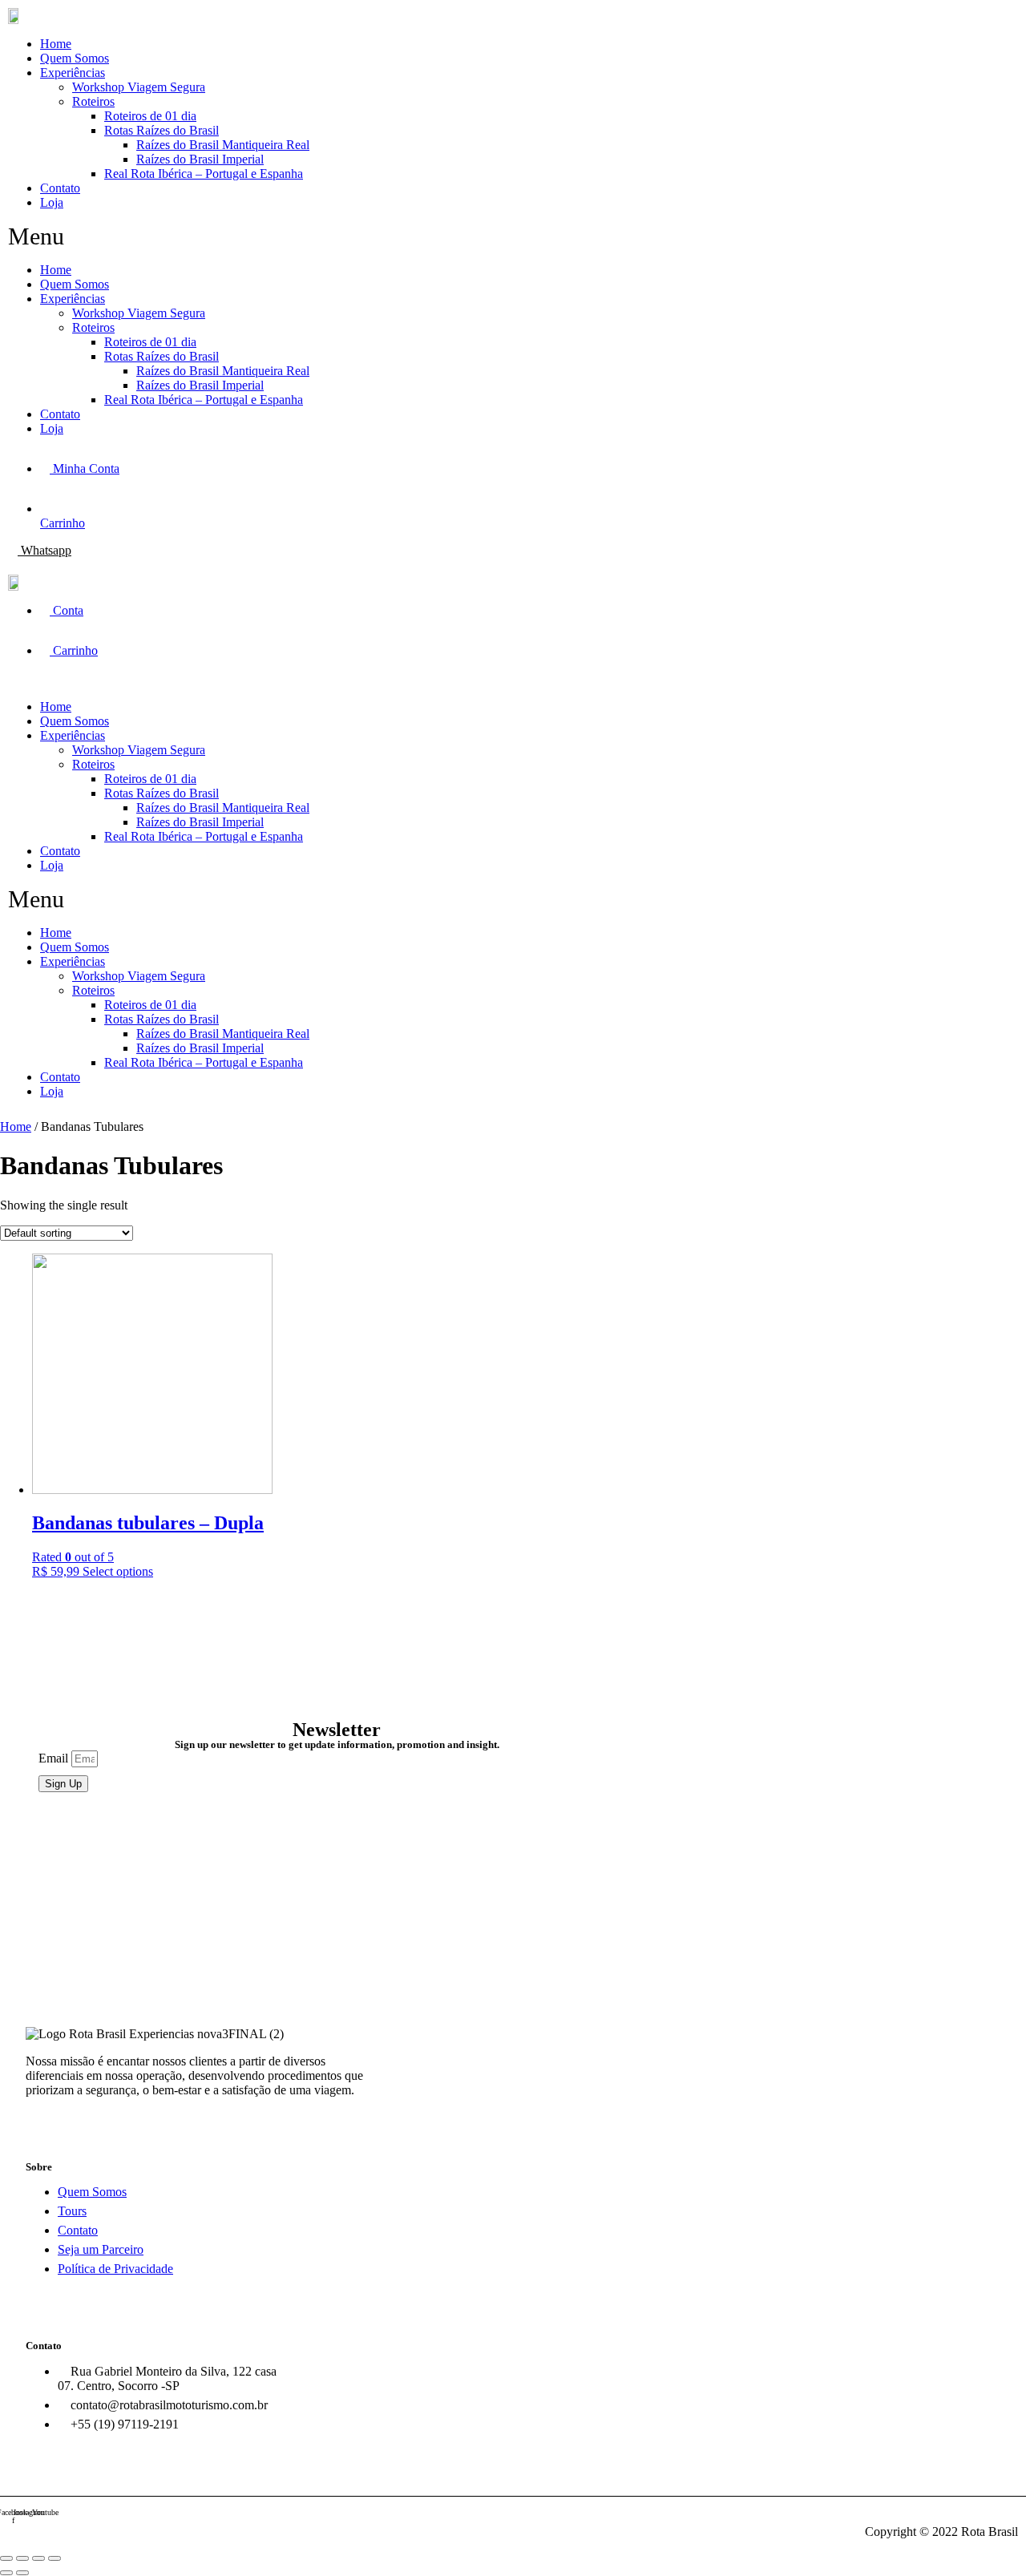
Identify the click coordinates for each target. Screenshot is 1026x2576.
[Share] (22, 2558)
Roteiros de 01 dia (150, 116)
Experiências (73, 73)
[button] (250, 236)
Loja (52, 202)
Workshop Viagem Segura (139, 87)
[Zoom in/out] (55, 2558)
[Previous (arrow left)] (6, 2573)
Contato (60, 188)
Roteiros (93, 101)
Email (55, 1758)
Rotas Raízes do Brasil (162, 130)
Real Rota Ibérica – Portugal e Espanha (204, 174)
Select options (118, 1571)
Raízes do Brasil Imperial (200, 159)
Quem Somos (75, 58)
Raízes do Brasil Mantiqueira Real (223, 145)
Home (56, 44)
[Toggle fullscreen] (38, 2558)
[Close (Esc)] (6, 2558)
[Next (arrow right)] (22, 2573)
